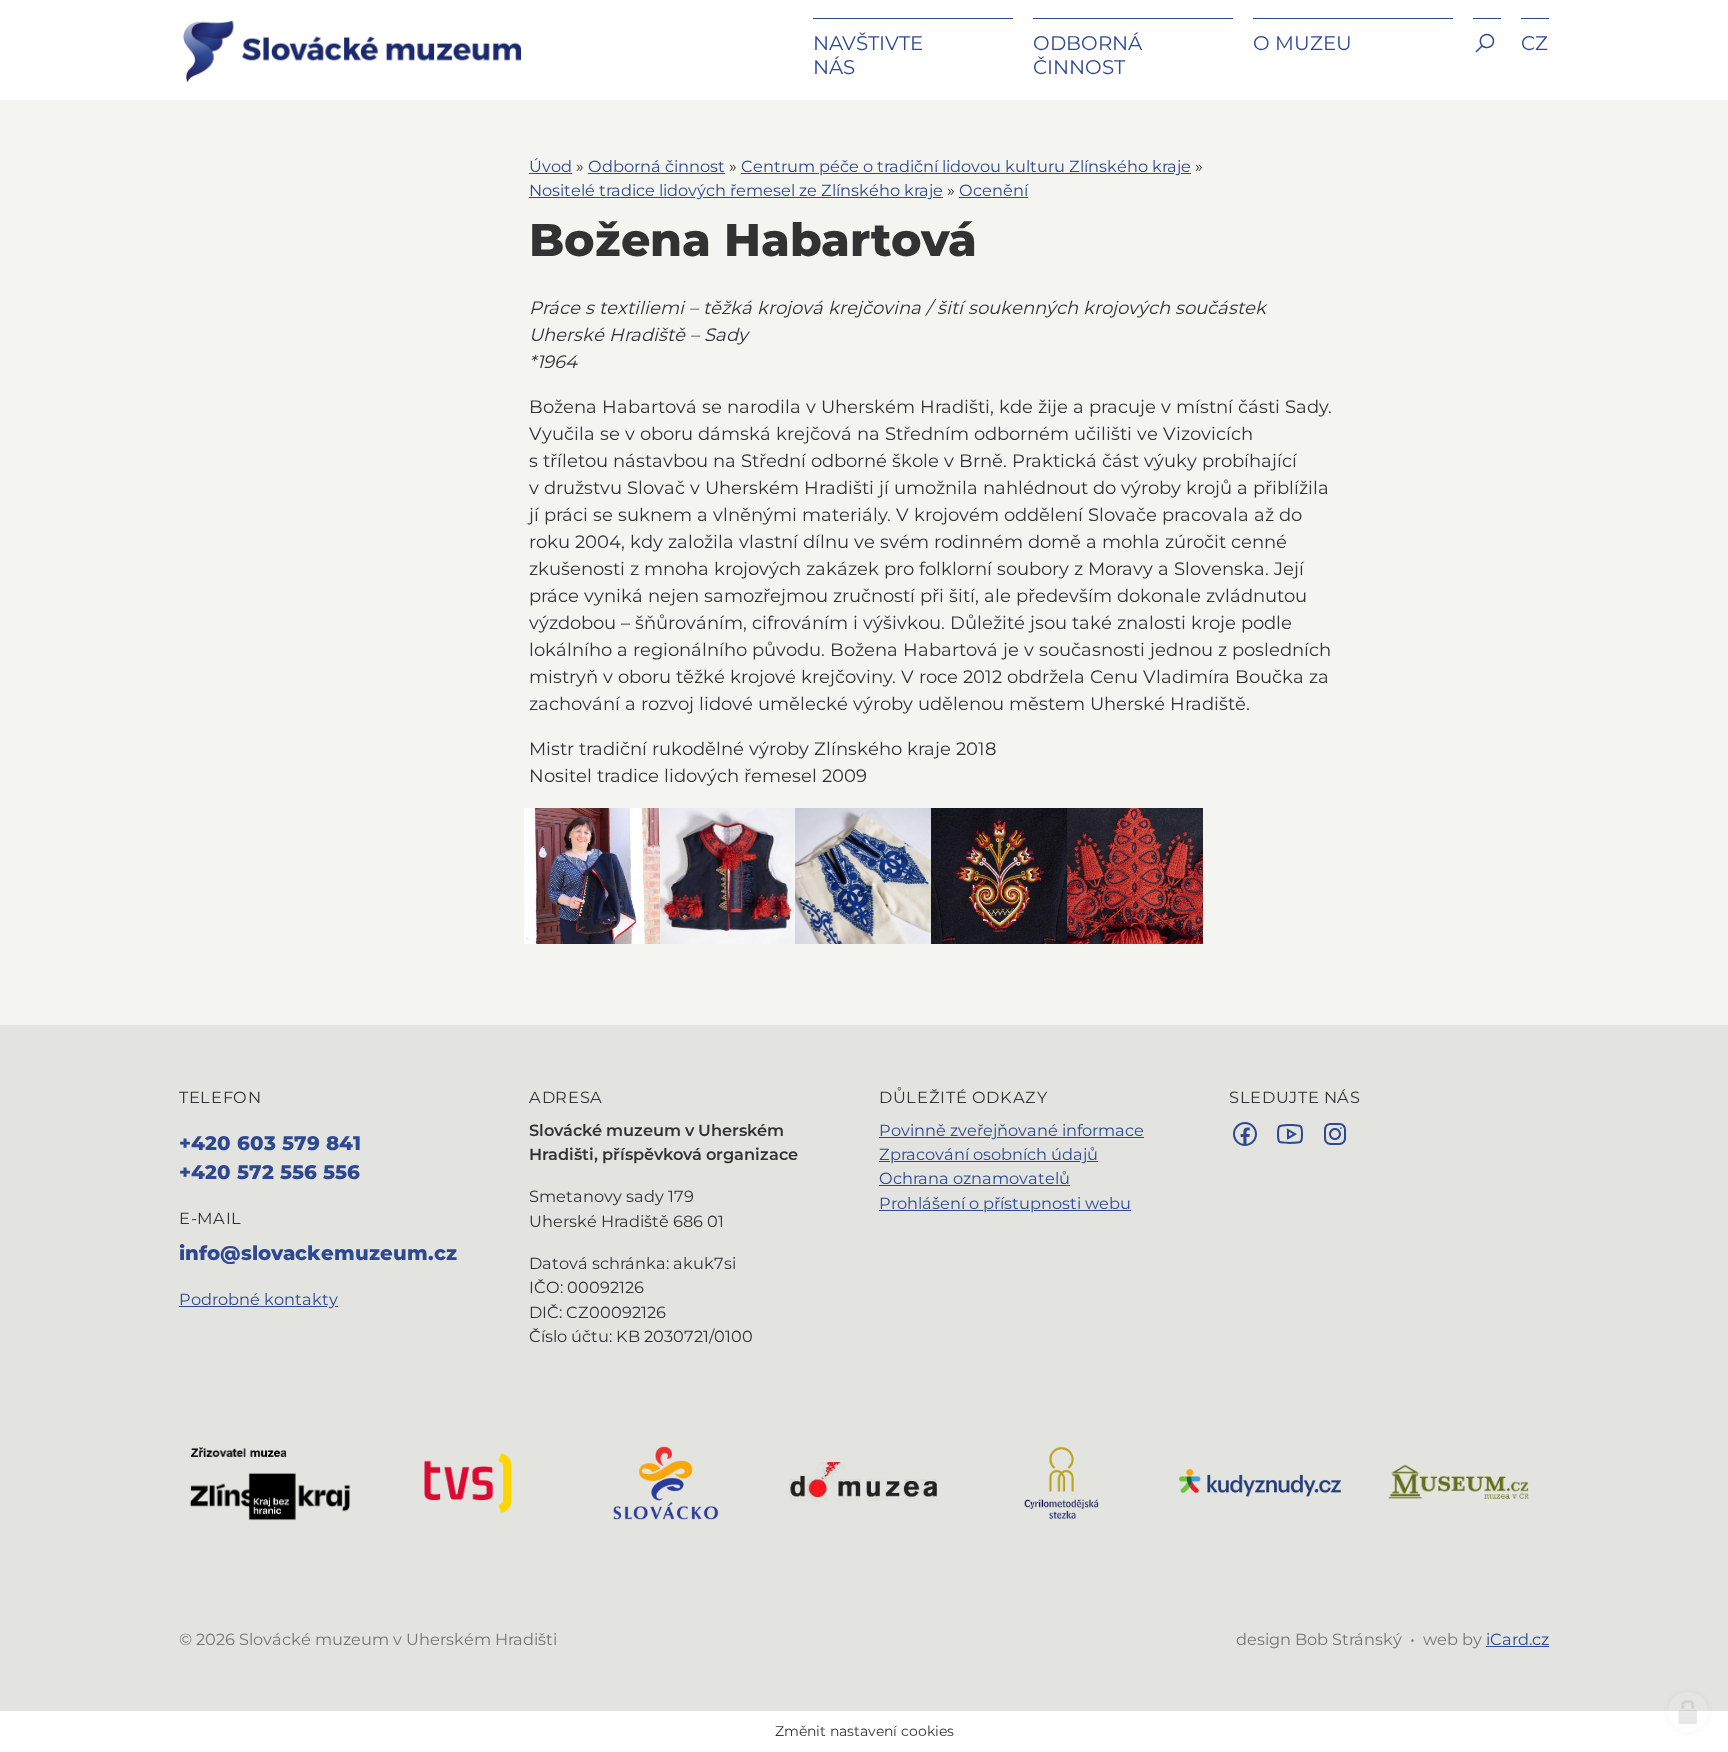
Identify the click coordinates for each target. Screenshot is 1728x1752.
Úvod (550, 166)
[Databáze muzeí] (1458, 1481)
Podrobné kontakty (258, 1299)
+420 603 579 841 (270, 1143)
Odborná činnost (656, 166)
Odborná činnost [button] (1087, 55)
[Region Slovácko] (666, 1481)
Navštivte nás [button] (868, 55)
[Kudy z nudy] (1260, 1481)
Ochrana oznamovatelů (974, 1178)
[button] (1487, 57)
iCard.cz (1517, 1639)
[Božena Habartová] (592, 876)
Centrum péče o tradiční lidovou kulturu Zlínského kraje (966, 166)
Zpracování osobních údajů (988, 1154)
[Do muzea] (864, 1481)
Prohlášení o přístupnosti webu (1005, 1203)
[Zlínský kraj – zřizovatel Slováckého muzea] (270, 1481)
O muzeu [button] (1302, 43)
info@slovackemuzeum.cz (318, 1253)
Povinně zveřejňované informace (1011, 1130)
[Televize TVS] (468, 1481)
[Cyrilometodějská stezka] (1062, 1481)
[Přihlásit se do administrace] (1688, 1712)
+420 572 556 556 (269, 1172)
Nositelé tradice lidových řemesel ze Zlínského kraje (736, 190)
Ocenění (993, 190)
